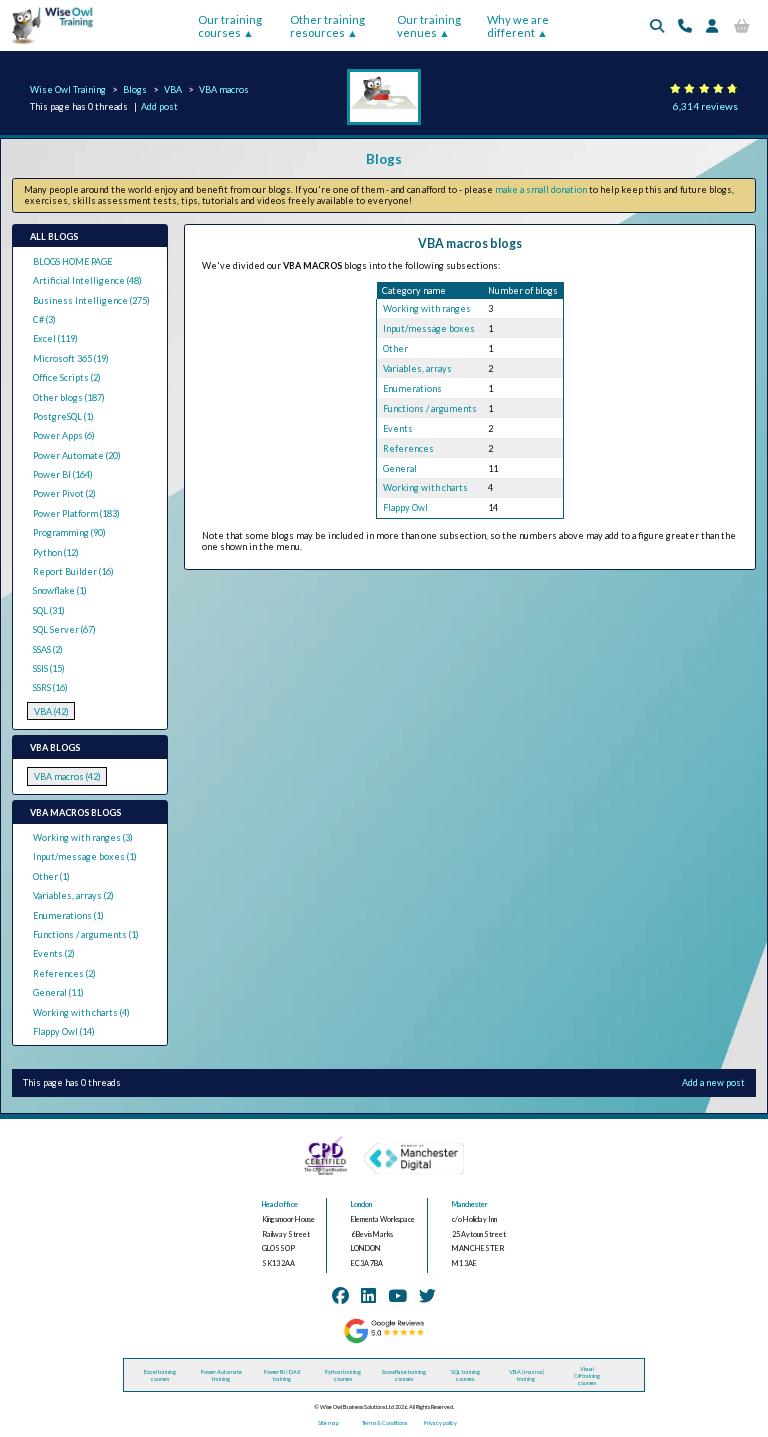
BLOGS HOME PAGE (72, 261)
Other (395, 348)
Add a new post (713, 1082)
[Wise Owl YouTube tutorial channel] (397, 1295)
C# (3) (44, 319)
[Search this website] (657, 25)
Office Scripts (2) (67, 377)
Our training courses (230, 26)
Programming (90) (69, 532)
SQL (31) (49, 610)
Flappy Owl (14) (64, 1031)
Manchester (470, 1204)
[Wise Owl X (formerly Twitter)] (427, 1295)
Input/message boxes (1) (85, 856)
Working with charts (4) (81, 1012)
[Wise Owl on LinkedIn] (368, 1295)
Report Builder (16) (73, 571)
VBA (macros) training (526, 1375)
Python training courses (343, 1375)
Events (398, 428)
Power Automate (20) (77, 455)
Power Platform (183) (76, 513)
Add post (159, 106)
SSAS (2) (48, 649)
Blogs (135, 89)
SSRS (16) (50, 687)
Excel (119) (55, 338)
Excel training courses (160, 1375)
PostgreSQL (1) (63, 416)
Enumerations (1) (68, 915)
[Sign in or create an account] (712, 25)
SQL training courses (465, 1375)
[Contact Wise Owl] (685, 25)
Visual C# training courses (587, 1375)
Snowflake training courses (404, 1375)
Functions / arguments (430, 408)
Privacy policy (440, 1422)
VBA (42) (51, 711)
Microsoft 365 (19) (71, 358)
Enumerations (412, 388)
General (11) (58, 992)
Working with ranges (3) (83, 837)
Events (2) (54, 953)
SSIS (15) (49, 668)
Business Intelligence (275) (91, 300)
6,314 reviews (705, 106)
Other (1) (51, 876)
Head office (280, 1204)
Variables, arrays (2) (73, 895)
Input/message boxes (429, 328)
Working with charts (425, 487)
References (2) (64, 973)
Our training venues (429, 26)
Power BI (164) (63, 474)
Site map (328, 1422)
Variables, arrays (417, 368)
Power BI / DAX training (282, 1375)
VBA (173, 89)
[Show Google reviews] (384, 1341)
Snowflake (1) (60, 590)
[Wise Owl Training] (48, 44)
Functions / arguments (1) (86, 934)
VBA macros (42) (67, 776)
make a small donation (541, 189)
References (408, 448)
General (400, 468)
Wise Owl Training (68, 89)
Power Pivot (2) (64, 493)
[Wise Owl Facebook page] (340, 1295)
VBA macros (224, 89)
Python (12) (56, 552)
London (361, 1204)
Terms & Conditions (384, 1422)
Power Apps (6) (64, 435)
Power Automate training (221, 1375)
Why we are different (518, 26)
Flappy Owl (405, 507)
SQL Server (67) (64, 629)
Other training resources (327, 26)
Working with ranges (427, 308)
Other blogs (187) (69, 397)
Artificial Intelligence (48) (87, 280)
